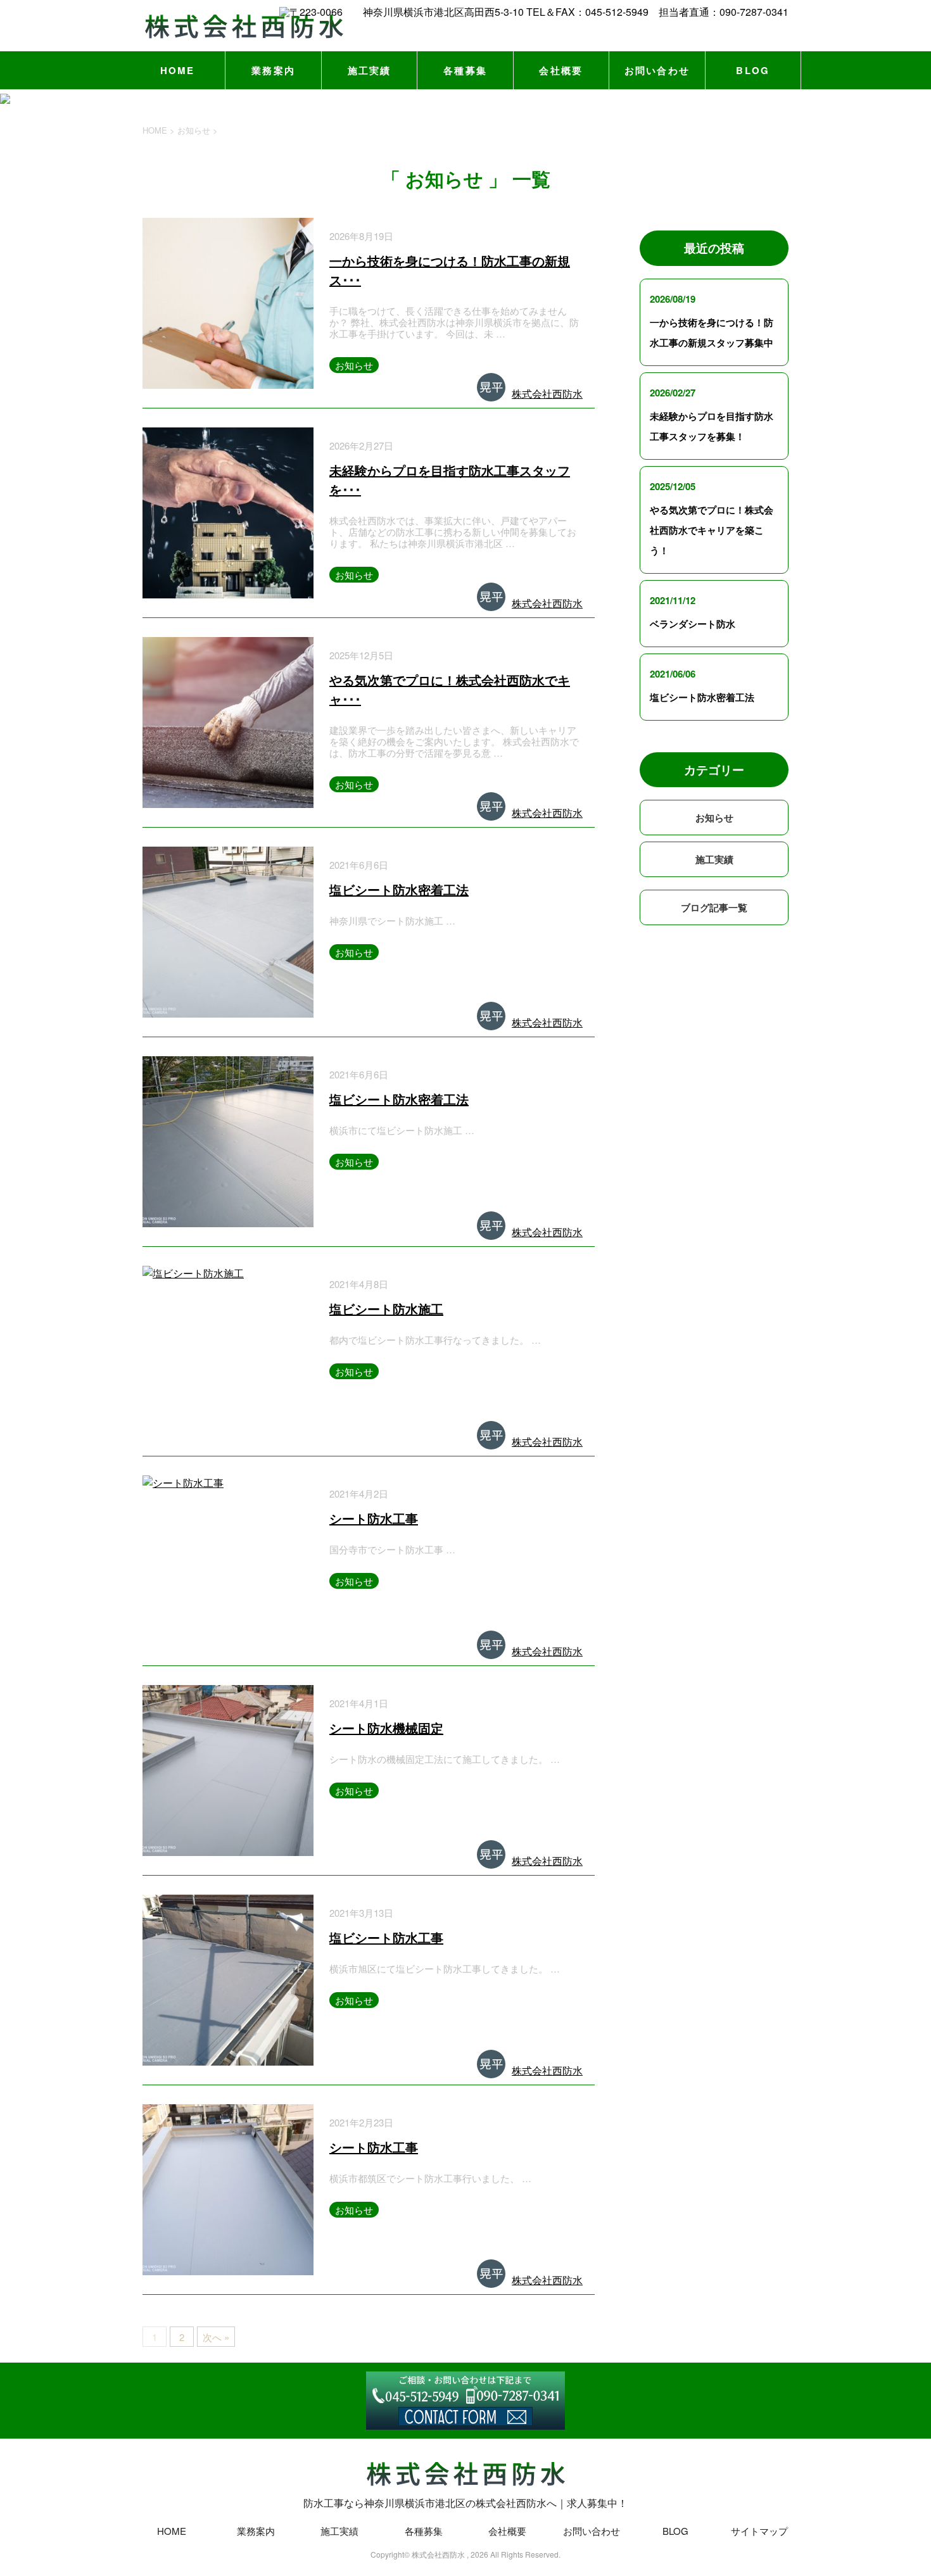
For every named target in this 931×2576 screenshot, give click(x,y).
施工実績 (370, 70)
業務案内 (273, 70)
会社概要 (561, 70)
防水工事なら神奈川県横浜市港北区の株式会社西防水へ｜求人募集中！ (465, 2503)
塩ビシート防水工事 (386, 1937)
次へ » (216, 2337)
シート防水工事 (374, 1518)
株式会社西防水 (547, 394)
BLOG (753, 70)
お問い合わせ (657, 70)
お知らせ (354, 365)
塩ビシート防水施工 (386, 1309)
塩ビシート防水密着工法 (399, 889)
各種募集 (465, 70)
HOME (178, 70)
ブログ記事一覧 (714, 907)
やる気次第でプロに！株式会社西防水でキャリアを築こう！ (712, 530)
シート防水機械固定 (386, 1728)
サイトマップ (759, 2531)
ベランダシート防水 (693, 624)
